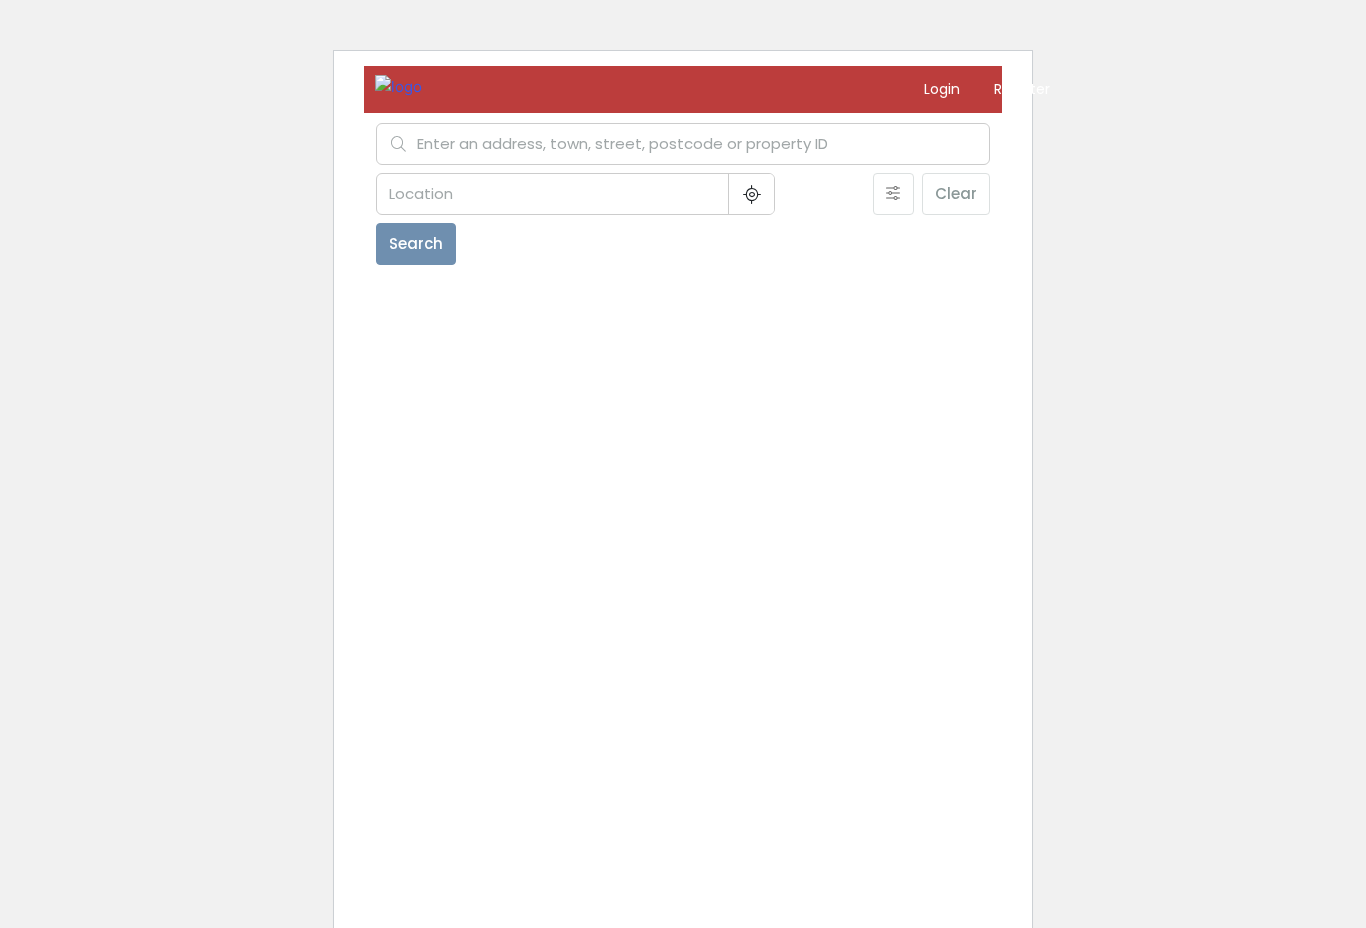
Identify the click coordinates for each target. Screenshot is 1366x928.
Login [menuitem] (944, 89)
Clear (956, 193)
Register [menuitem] (1022, 89)
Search (416, 243)
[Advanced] (893, 194)
